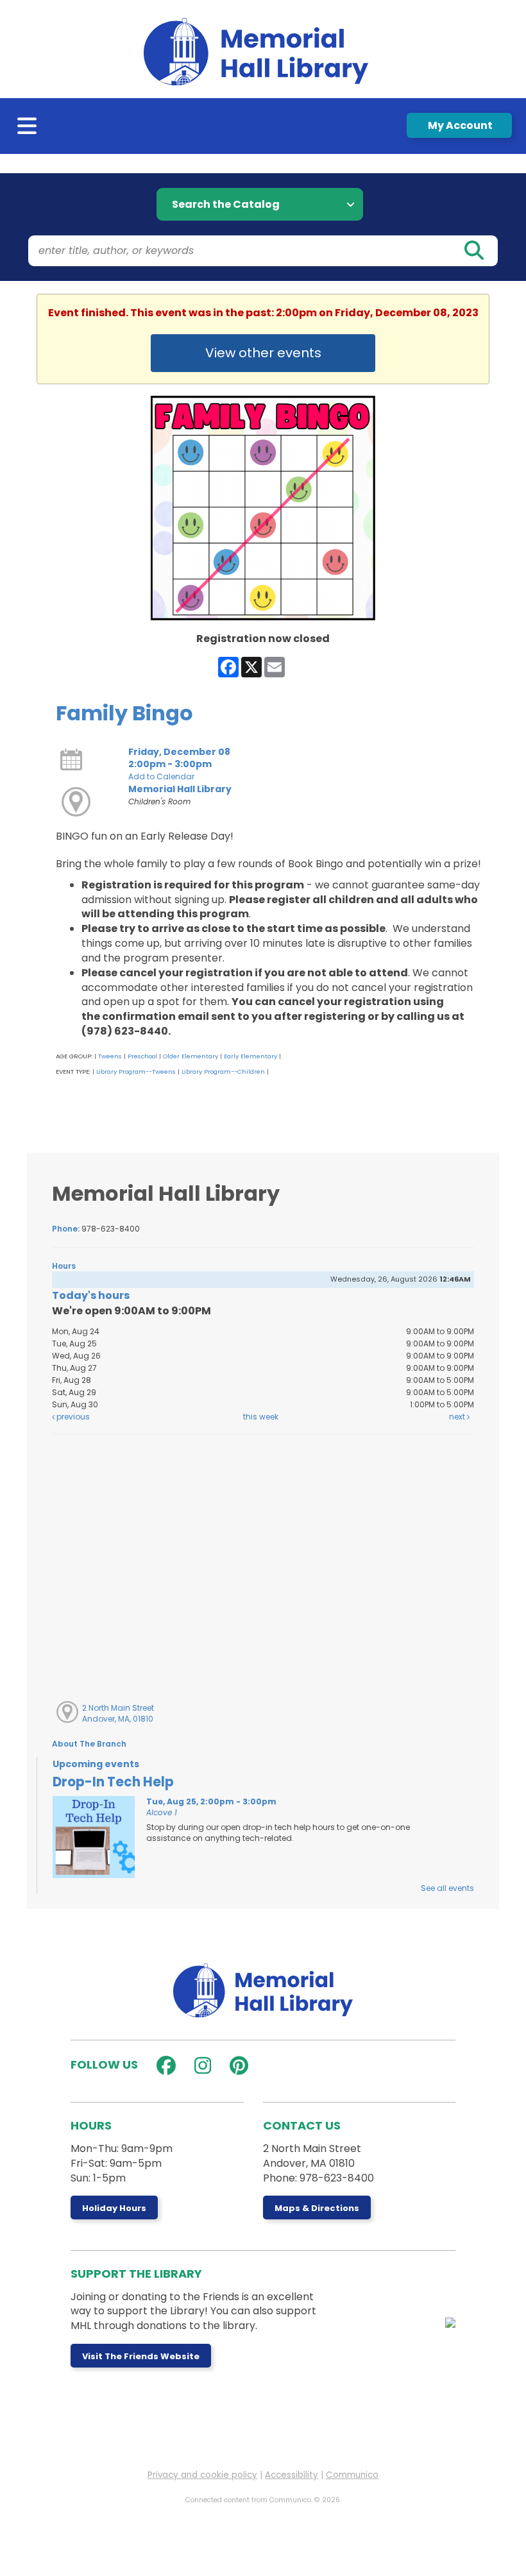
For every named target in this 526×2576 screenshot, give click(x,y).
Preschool (142, 1056)
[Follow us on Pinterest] (236, 2066)
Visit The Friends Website (141, 2356)
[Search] (473, 251)
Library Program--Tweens (136, 1072)
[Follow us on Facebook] (163, 2066)
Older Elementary (191, 1056)
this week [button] (261, 1417)
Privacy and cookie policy (202, 2475)
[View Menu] (28, 129)
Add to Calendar (161, 776)
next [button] (458, 1417)
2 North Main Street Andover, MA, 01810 (118, 1713)
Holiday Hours (114, 2208)
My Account (459, 125)
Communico (352, 2475)
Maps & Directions (317, 2208)
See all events (447, 1888)
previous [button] (72, 1417)
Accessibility (292, 2475)
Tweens (110, 1056)
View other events (263, 353)
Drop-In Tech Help (113, 1782)
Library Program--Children (223, 1072)
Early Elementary (250, 1056)
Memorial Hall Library (180, 789)
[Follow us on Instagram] (200, 2066)
